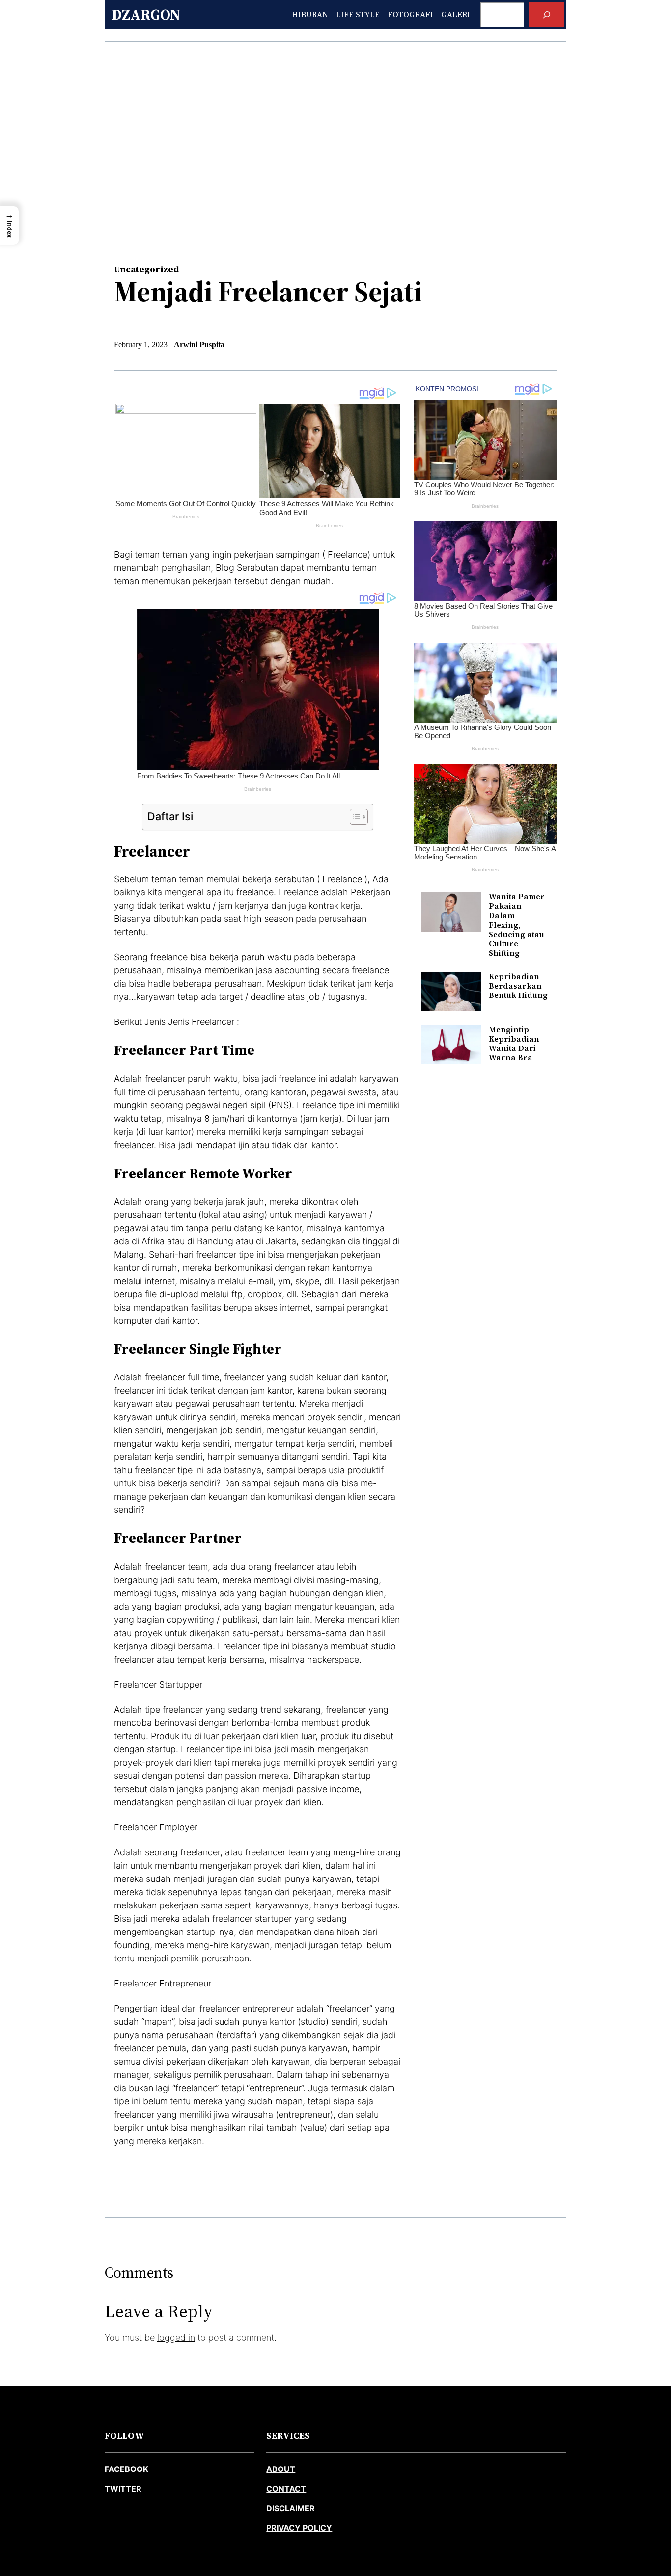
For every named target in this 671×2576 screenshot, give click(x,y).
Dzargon (146, 14)
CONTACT (286, 2489)
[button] (9, 226)
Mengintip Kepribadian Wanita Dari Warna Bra (514, 1044)
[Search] (546, 14)
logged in (176, 2338)
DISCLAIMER (291, 2508)
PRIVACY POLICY (299, 2528)
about (281, 2469)
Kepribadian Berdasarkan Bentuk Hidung (518, 986)
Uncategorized (147, 269)
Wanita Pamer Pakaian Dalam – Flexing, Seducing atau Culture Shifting (517, 925)
